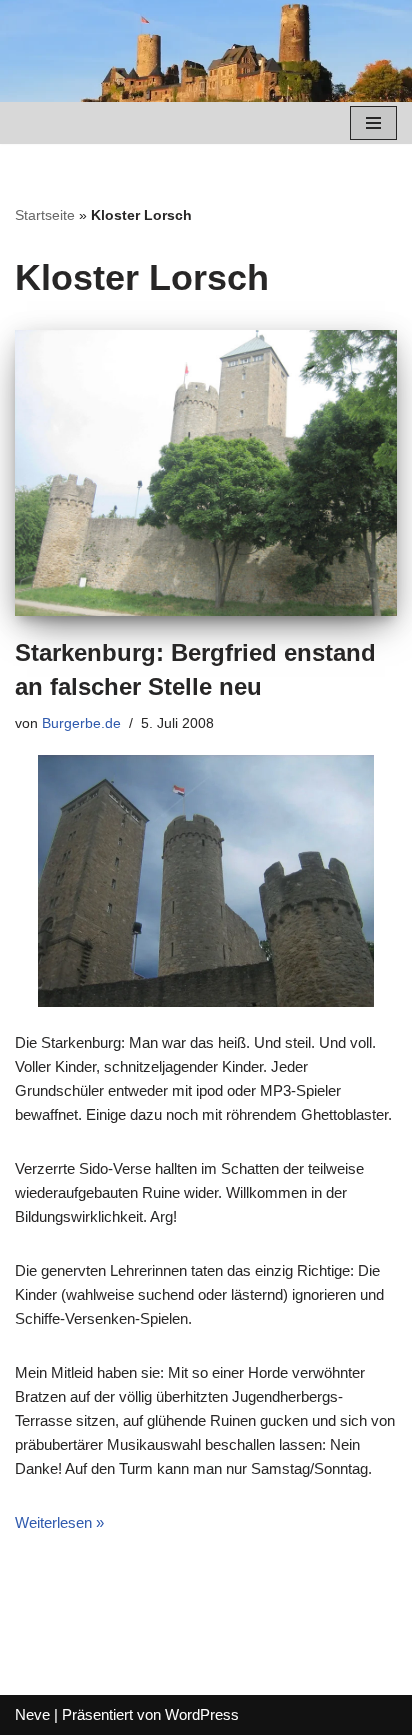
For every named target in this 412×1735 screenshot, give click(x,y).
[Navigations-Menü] (373, 123)
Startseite (45, 215)
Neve (32, 1714)
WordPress (202, 1714)
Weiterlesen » (59, 1522)
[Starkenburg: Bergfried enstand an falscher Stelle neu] (206, 473)
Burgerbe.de (81, 723)
